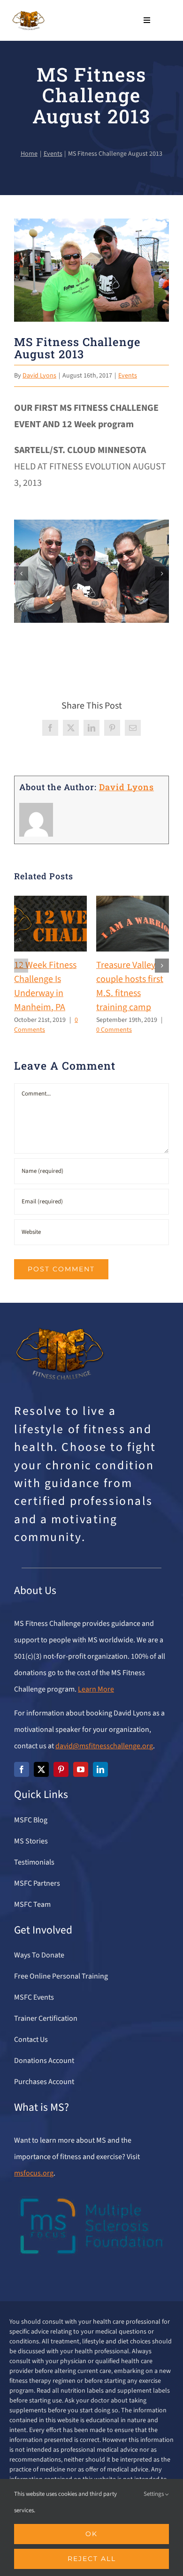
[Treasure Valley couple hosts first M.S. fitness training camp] (133, 902)
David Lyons (39, 376)
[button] (21, 574)
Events (128, 376)
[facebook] (22, 1769)
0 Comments (114, 1030)
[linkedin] (100, 1769)
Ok (91, 2534)
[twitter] (41, 1769)
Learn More (96, 1689)
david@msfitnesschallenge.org (104, 1746)
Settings (154, 2494)
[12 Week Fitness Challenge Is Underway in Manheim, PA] (50, 902)
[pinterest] (61, 1769)
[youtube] (81, 1769)
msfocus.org (34, 2173)
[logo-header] (28, 15)
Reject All (92, 2559)
